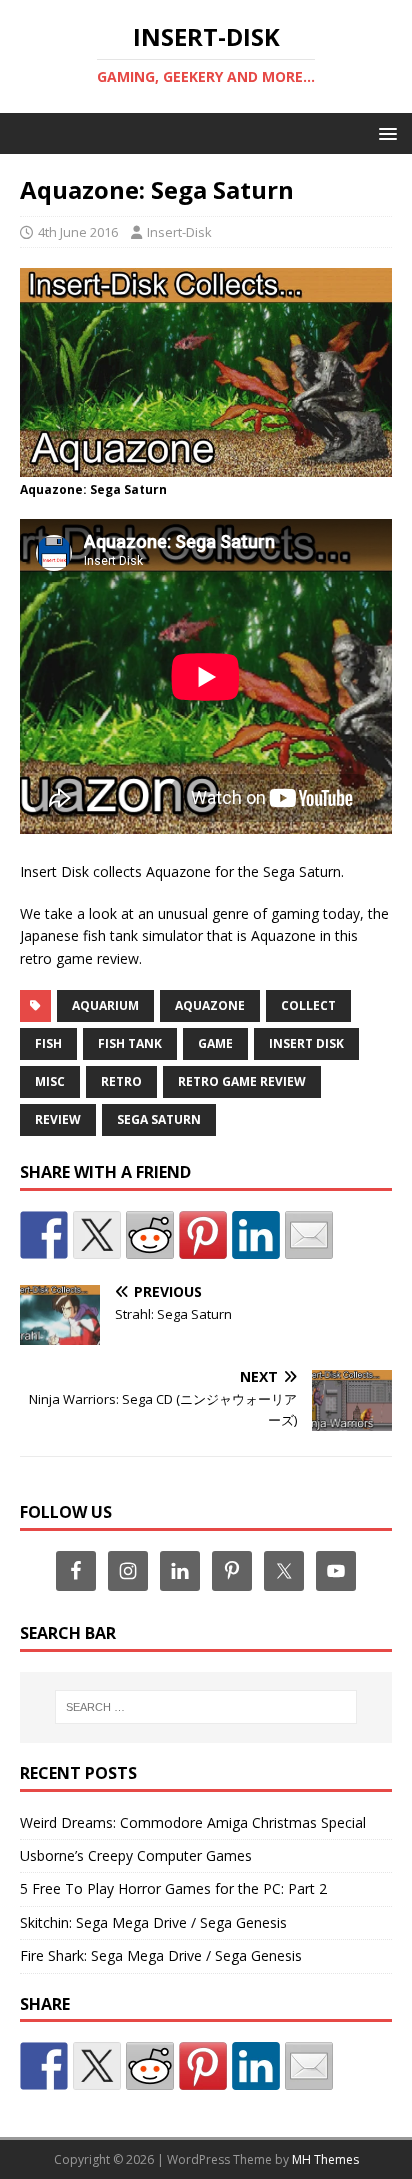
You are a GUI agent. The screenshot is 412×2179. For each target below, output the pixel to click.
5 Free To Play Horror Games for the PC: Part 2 (173, 1888)
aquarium (105, 1005)
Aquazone (210, 1005)
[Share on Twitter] (97, 1235)
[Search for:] (206, 1707)
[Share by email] (309, 1235)
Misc (50, 1081)
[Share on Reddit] (150, 1235)
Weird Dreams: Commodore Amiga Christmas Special (193, 1822)
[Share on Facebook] (44, 1235)
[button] (384, 132)
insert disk (306, 1043)
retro (121, 1081)
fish (48, 1043)
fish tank (130, 1043)
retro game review (242, 1081)
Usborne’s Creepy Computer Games (136, 1855)
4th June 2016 (78, 232)
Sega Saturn (159, 1119)
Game (215, 1043)
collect (308, 1005)
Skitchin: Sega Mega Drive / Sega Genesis (153, 1922)
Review (58, 1119)
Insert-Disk (179, 232)
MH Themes (325, 2159)
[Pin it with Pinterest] (203, 1235)
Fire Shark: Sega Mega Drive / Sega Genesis (161, 1955)
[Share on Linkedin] (256, 1235)
